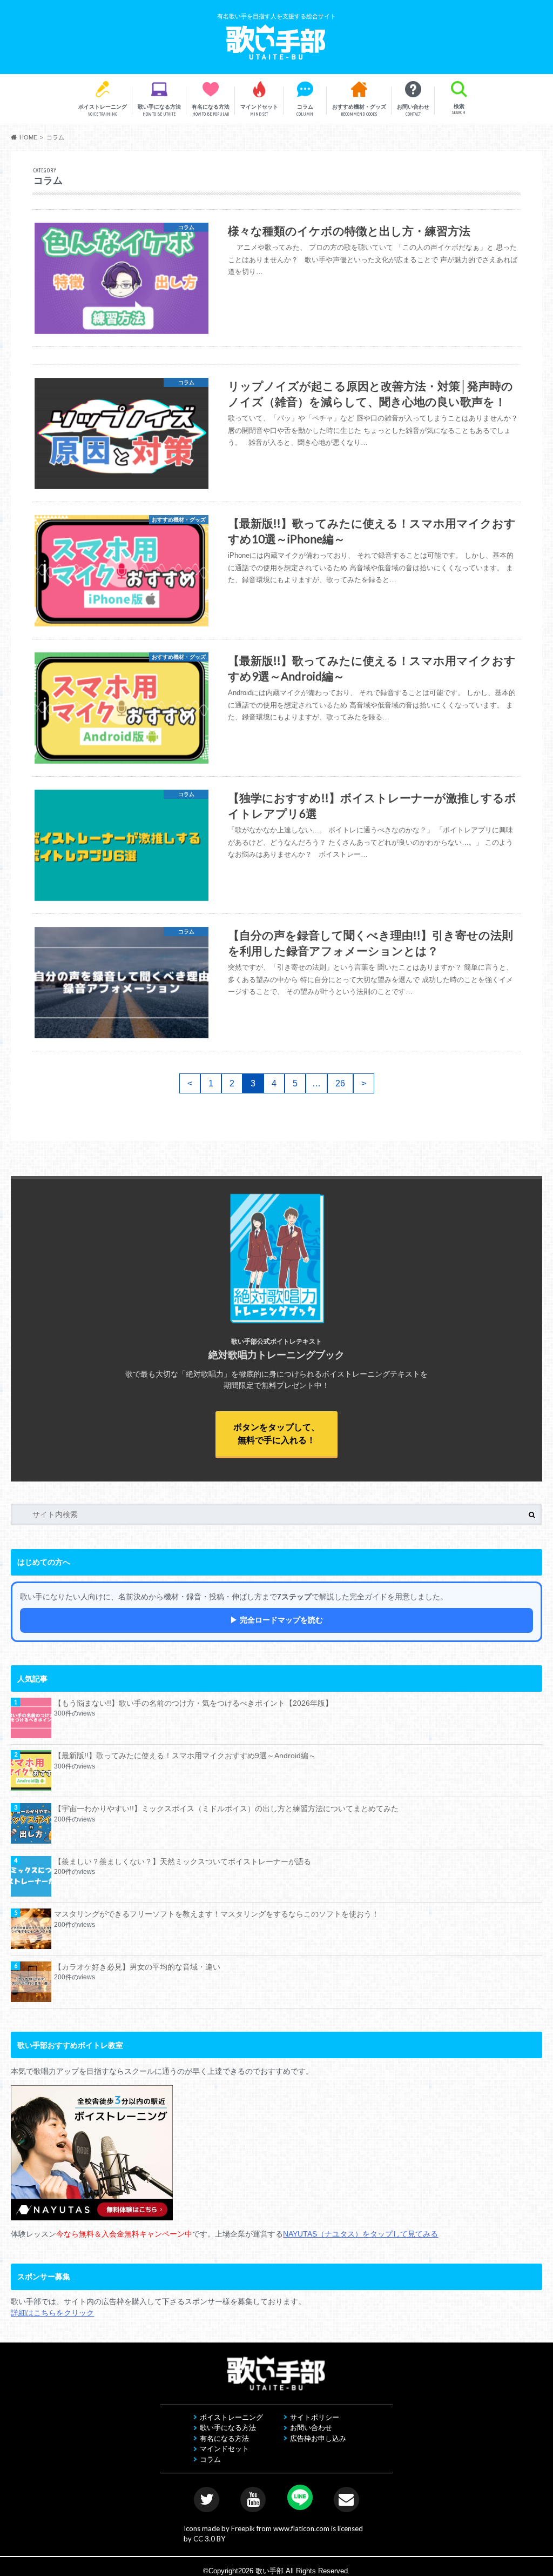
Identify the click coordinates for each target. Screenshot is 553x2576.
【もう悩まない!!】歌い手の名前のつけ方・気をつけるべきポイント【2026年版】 (193, 1703)
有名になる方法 (211, 110)
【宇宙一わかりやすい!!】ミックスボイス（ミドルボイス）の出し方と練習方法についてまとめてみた (226, 1808)
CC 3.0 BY (209, 2539)
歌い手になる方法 (159, 110)
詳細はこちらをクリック (52, 2313)
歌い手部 (269, 2571)
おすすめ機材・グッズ (359, 110)
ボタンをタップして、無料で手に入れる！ (276, 1434)
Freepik (243, 2528)
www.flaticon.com (301, 2528)
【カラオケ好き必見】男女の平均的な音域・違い (137, 1967)
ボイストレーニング (103, 110)
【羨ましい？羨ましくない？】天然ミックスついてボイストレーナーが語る (183, 1861)
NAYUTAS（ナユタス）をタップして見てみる (360, 2234)
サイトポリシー (315, 2417)
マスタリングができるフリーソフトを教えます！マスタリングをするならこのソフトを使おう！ (217, 1914)
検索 (459, 109)
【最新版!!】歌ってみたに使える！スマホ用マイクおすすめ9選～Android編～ (185, 1756)
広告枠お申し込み (318, 2438)
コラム (305, 110)
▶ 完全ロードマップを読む (276, 1620)
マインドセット (259, 110)
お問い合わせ (413, 110)
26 (340, 1083)
